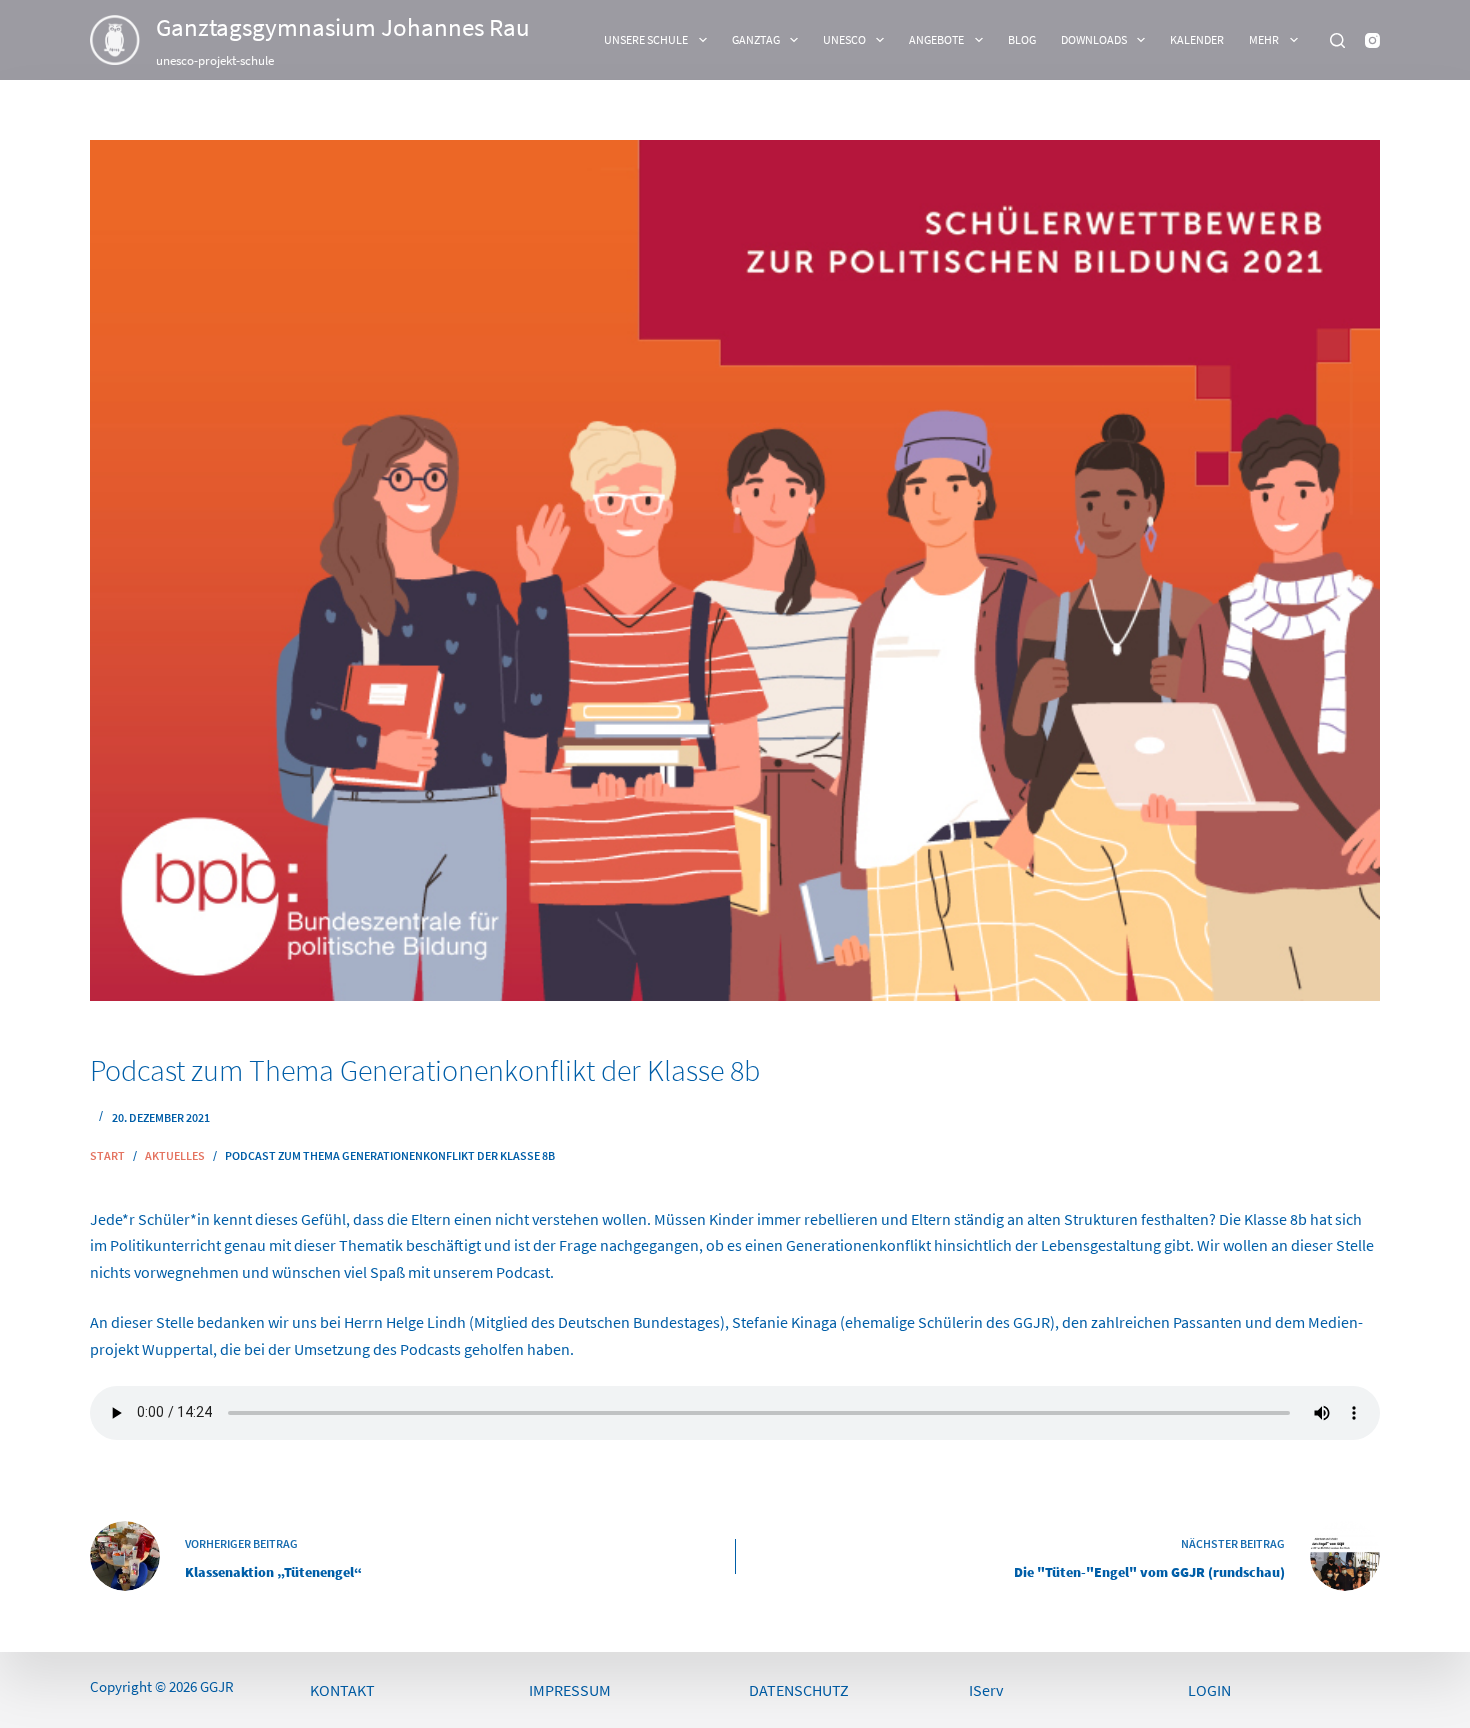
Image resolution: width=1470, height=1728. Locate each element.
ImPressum (570, 1690)
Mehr (1264, 39)
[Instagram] (1372, 40)
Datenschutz (799, 1690)
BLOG (1022, 39)
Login (1209, 1690)
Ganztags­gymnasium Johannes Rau (343, 27)
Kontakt (342, 1690)
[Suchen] (1337, 40)
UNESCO (844, 39)
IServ (986, 1690)
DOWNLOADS (1094, 39)
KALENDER (1197, 39)
